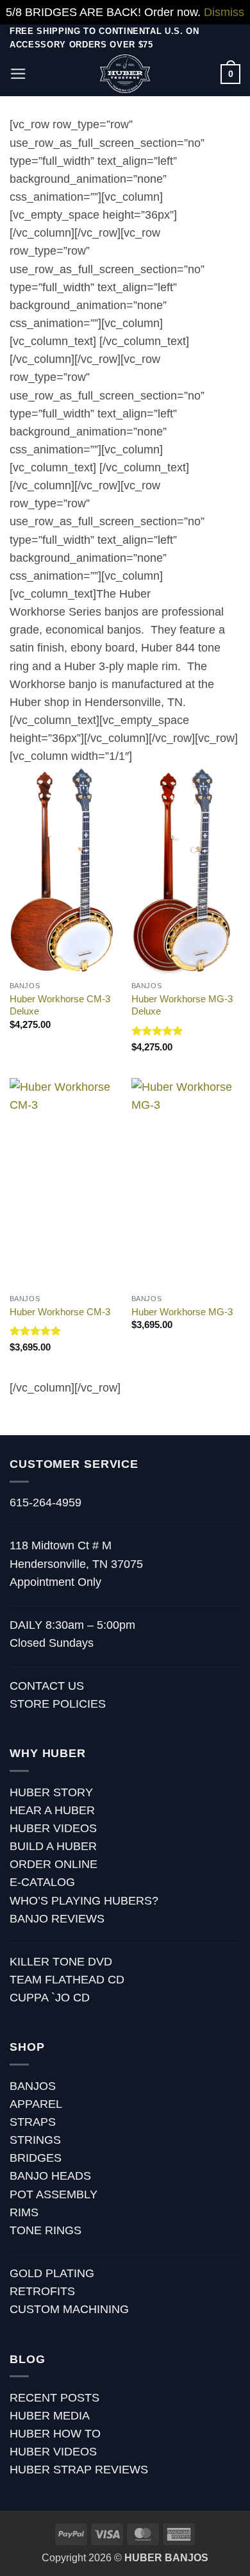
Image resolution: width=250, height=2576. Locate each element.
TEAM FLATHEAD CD (67, 1980)
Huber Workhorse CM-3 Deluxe (60, 1005)
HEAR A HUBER (52, 1810)
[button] (18, 74)
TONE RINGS (46, 2230)
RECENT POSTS (54, 2398)
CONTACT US (47, 1686)
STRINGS (35, 2140)
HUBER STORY (51, 1792)
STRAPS (33, 2122)
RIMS (24, 2212)
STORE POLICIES (58, 1704)
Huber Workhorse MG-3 (182, 1312)
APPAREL (36, 2104)
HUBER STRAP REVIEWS (79, 2470)
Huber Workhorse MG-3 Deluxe (182, 1005)
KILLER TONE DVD (61, 1962)
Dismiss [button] (224, 12)
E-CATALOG (42, 1882)
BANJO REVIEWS (57, 1919)
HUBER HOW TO (55, 2434)
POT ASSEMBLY (54, 2194)
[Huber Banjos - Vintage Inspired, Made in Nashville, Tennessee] (125, 74)
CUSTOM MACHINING (69, 2309)
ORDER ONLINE (54, 1864)
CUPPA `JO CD (50, 1998)
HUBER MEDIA (50, 2416)
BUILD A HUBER (53, 1846)
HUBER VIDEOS (53, 1828)
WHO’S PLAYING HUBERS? (84, 1901)
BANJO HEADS (50, 2176)
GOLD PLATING (52, 2273)
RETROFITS (42, 2291)
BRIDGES (36, 2158)
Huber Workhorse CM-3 (60, 1312)
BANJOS (33, 2086)
